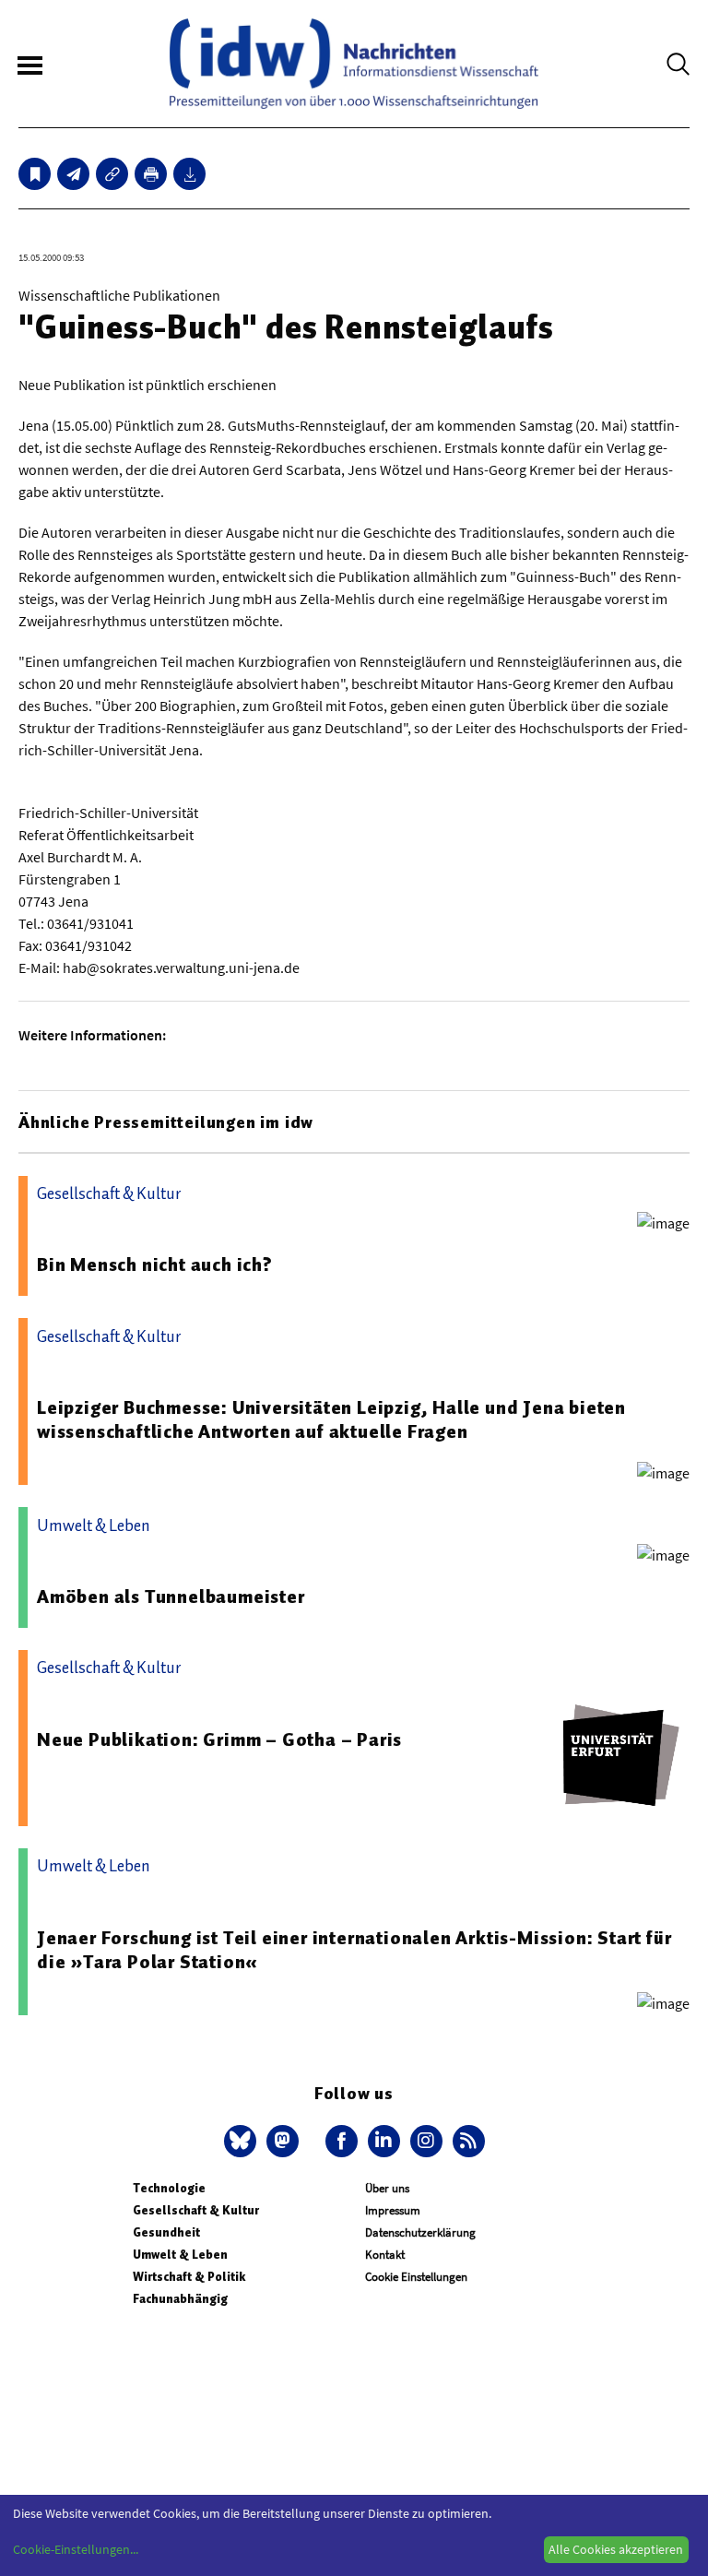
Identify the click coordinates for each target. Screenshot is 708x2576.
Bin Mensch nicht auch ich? (155, 1264)
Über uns (387, 2188)
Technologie (169, 2188)
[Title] (112, 174)
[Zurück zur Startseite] (354, 64)
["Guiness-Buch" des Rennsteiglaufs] (73, 174)
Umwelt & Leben (180, 2255)
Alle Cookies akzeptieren (616, 2549)
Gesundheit (166, 2232)
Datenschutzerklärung (420, 2232)
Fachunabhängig (180, 2299)
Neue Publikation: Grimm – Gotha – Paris (219, 1739)
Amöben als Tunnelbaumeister (171, 1597)
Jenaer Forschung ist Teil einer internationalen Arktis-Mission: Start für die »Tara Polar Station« (354, 1950)
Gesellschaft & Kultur (196, 2210)
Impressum (393, 2210)
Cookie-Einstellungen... (76, 2549)
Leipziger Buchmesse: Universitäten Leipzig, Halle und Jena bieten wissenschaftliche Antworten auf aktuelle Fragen (331, 1419)
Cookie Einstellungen (416, 2277)
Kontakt (385, 2255)
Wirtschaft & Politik (189, 2277)
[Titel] (35, 174)
